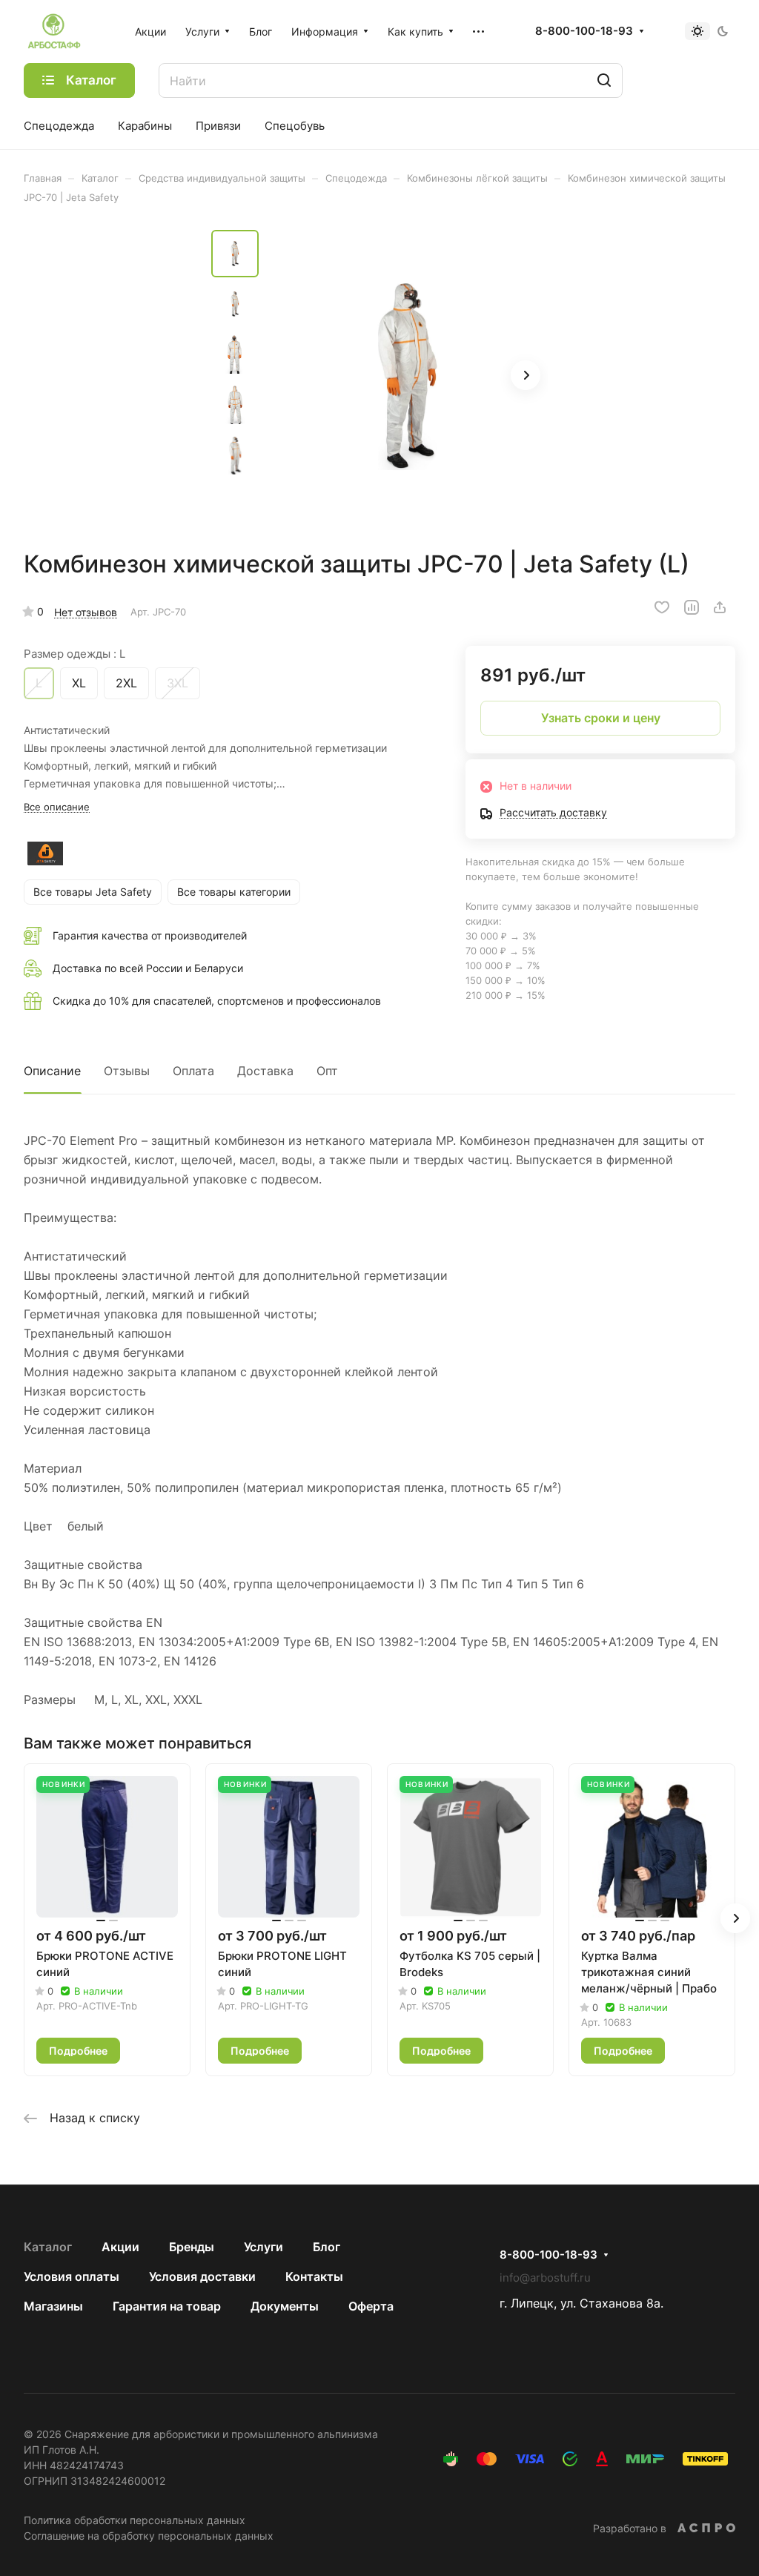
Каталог (48, 2247)
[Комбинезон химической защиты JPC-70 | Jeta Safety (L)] (408, 377)
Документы (285, 2306)
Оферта (371, 2306)
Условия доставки (202, 2276)
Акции (120, 2247)
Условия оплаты (72, 2276)
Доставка (265, 1071)
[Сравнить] (692, 607)
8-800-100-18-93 (584, 31)
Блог (327, 2247)
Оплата (193, 1071)
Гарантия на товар (167, 2306)
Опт (327, 1071)
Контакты (314, 2276)
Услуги (264, 2247)
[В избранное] (662, 607)
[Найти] (604, 80)
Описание (52, 1071)
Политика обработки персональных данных (135, 2520)
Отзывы (127, 1071)
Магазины (53, 2306)
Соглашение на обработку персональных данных (149, 2536)
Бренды (192, 2247)
